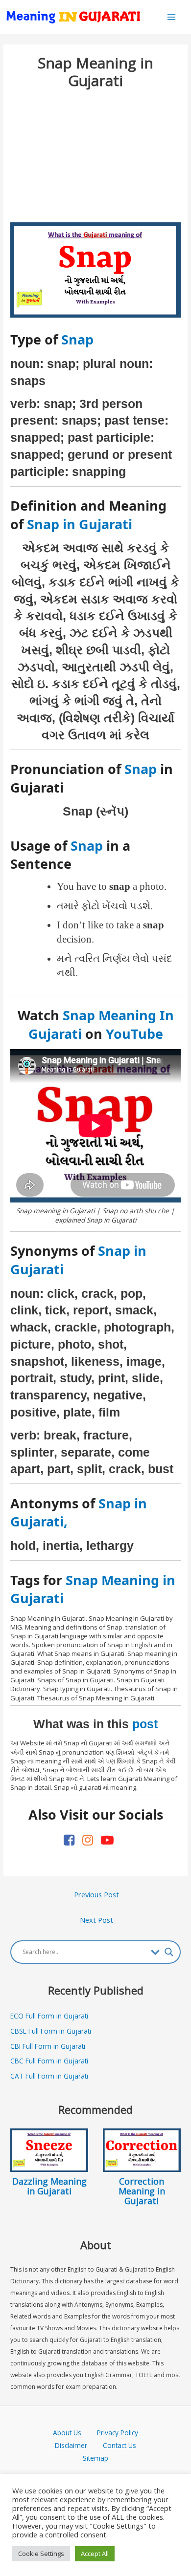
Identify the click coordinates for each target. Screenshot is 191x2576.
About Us (75, 2433)
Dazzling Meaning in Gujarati (49, 2186)
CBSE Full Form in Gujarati (51, 2031)
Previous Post (96, 1894)
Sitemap (95, 2458)
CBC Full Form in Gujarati (49, 2061)
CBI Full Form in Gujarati (48, 2046)
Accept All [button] (95, 2554)
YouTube (134, 1034)
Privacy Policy (118, 2433)
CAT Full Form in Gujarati (49, 2076)
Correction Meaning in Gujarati (142, 2191)
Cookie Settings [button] (41, 2554)
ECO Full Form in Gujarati (49, 2016)
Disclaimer (71, 2445)
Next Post (96, 1920)
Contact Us (119, 2445)
